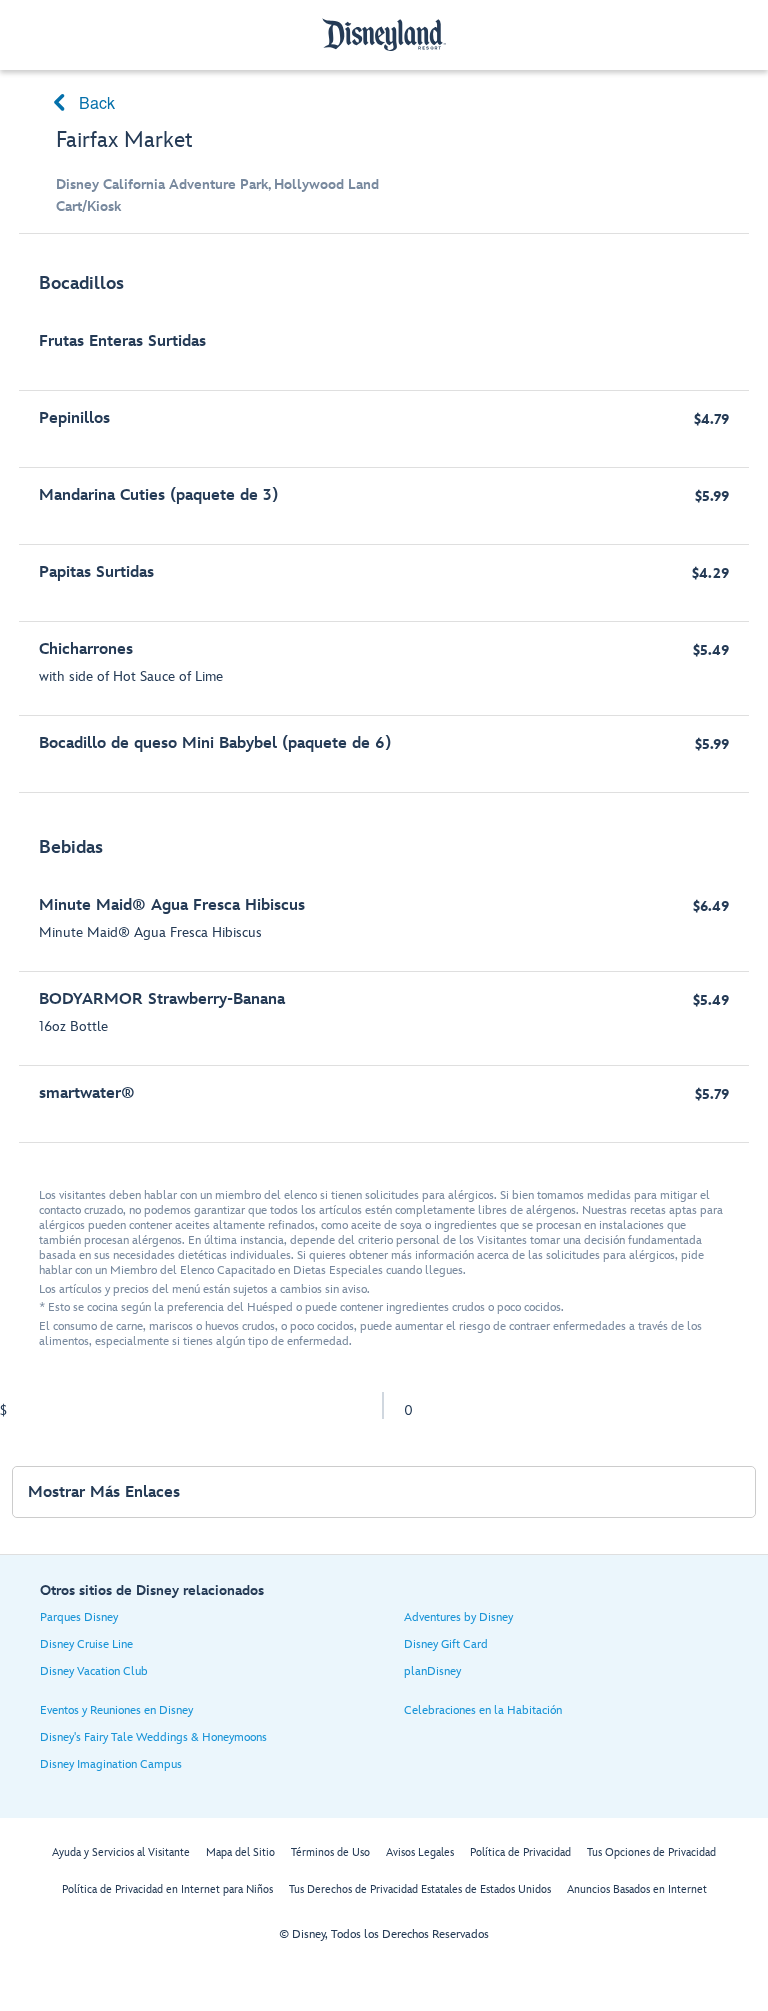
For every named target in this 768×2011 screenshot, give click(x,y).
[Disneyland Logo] (384, 34)
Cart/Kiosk (88, 206)
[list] (384, 698)
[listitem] (384, 523)
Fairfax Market (124, 140)
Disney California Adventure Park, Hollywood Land (217, 184)
